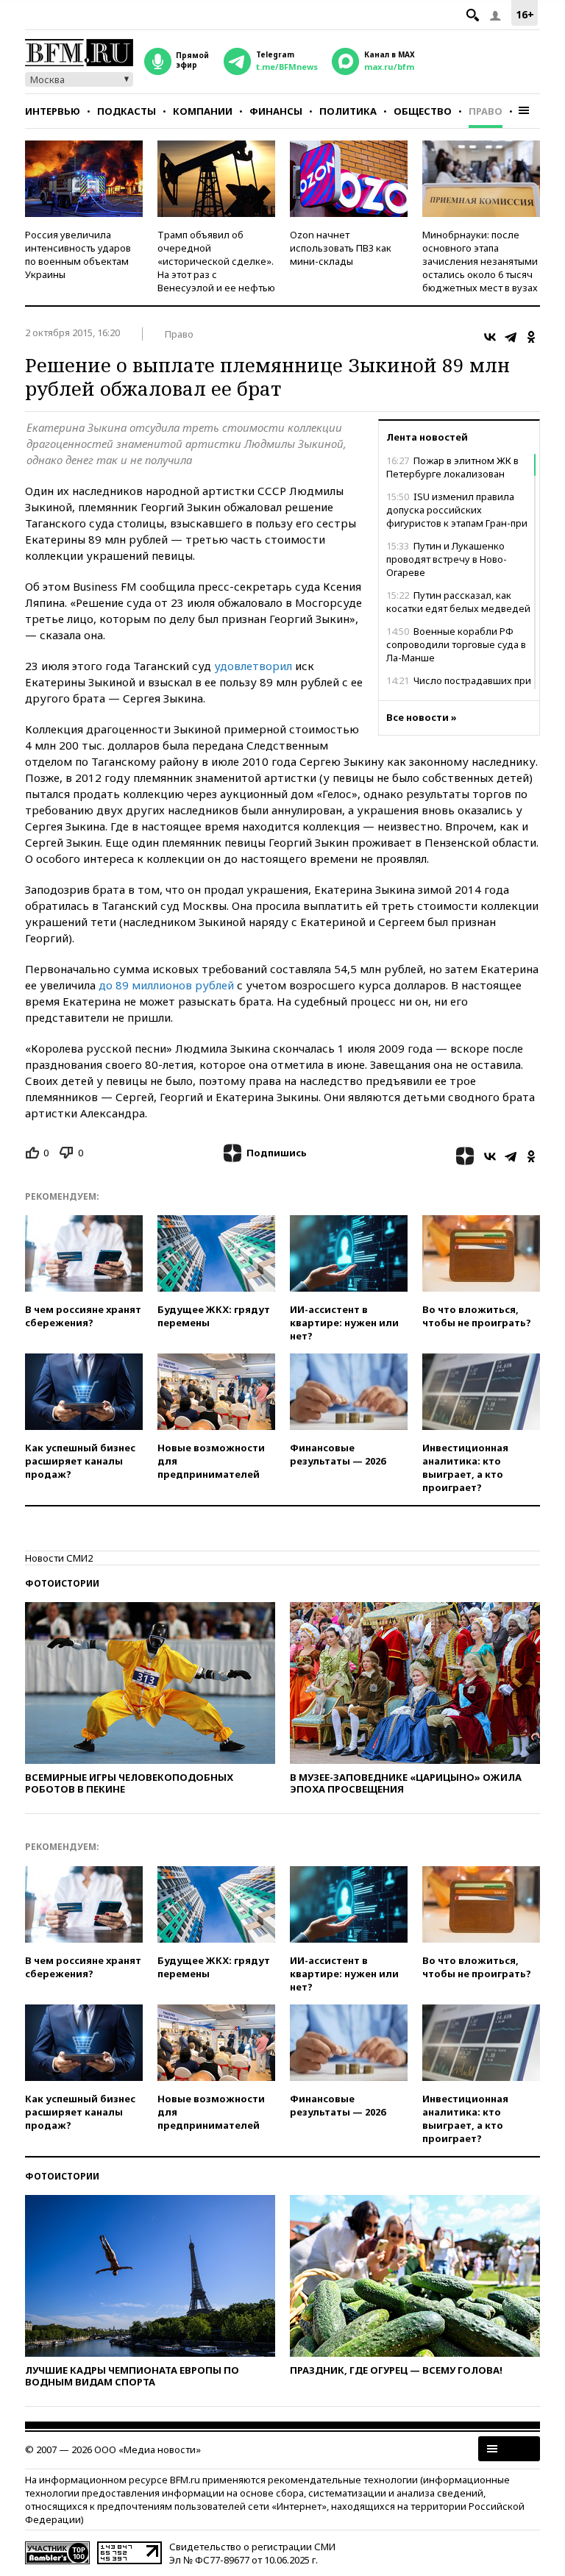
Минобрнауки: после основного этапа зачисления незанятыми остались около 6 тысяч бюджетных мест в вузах (480, 261)
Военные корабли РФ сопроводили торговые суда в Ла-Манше (456, 644)
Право (486, 111)
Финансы (276, 111)
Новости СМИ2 (59, 1558)
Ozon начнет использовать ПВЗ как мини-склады (341, 248)
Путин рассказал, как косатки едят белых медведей (458, 602)
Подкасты (127, 111)
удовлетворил (253, 666)
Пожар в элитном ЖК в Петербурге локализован (452, 467)
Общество (423, 111)
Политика (348, 111)
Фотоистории (62, 1583)
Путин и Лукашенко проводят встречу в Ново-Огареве (447, 559)
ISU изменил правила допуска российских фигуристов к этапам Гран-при (457, 510)
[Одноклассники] (531, 337)
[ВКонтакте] (490, 337)
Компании (203, 111)
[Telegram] (511, 337)
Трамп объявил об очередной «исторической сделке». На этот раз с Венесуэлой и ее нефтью (216, 261)
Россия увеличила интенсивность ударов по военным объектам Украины (78, 255)
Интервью (53, 111)
